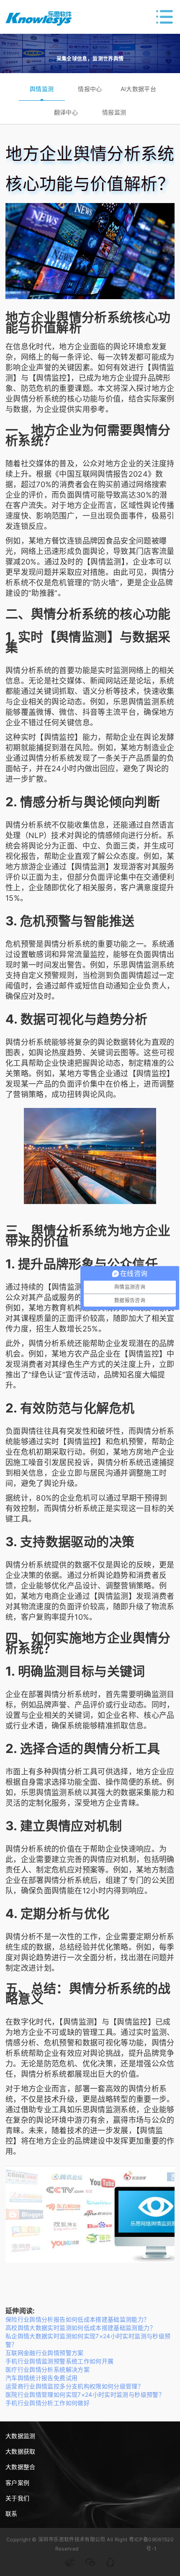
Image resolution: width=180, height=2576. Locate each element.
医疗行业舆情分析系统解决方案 (48, 2369)
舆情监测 (42, 89)
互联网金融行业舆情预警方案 (45, 2353)
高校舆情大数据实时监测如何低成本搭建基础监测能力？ (81, 2328)
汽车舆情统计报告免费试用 (41, 2378)
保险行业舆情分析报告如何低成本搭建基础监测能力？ (78, 2319)
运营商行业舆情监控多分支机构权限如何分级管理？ (75, 2386)
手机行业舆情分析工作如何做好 (48, 2403)
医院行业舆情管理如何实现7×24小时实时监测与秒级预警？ (85, 2394)
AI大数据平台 (139, 89)
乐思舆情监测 (136, 702)
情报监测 (114, 112)
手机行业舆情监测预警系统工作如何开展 (59, 2361)
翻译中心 (66, 112)
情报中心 (90, 89)
